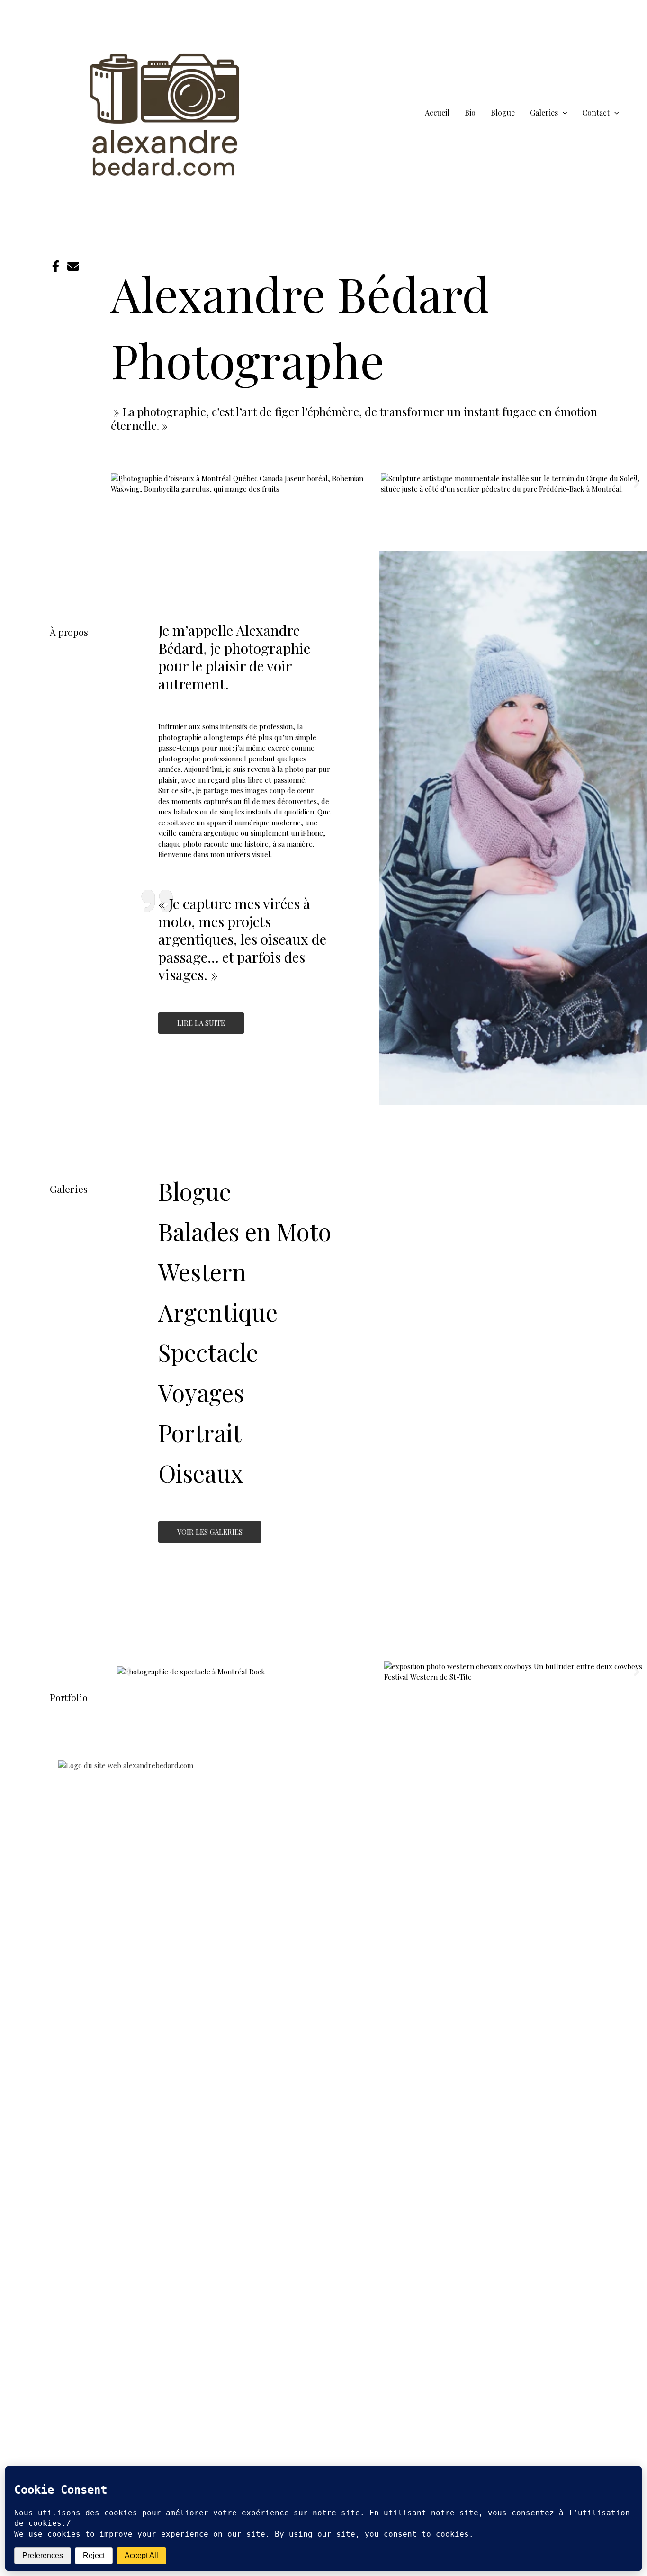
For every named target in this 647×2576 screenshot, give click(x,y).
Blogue (195, 1191)
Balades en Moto (245, 1231)
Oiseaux (201, 1473)
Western (202, 1272)
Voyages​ (201, 1392)
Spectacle (208, 1352)
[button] (563, 112)
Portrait (200, 1433)
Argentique (218, 1312)
